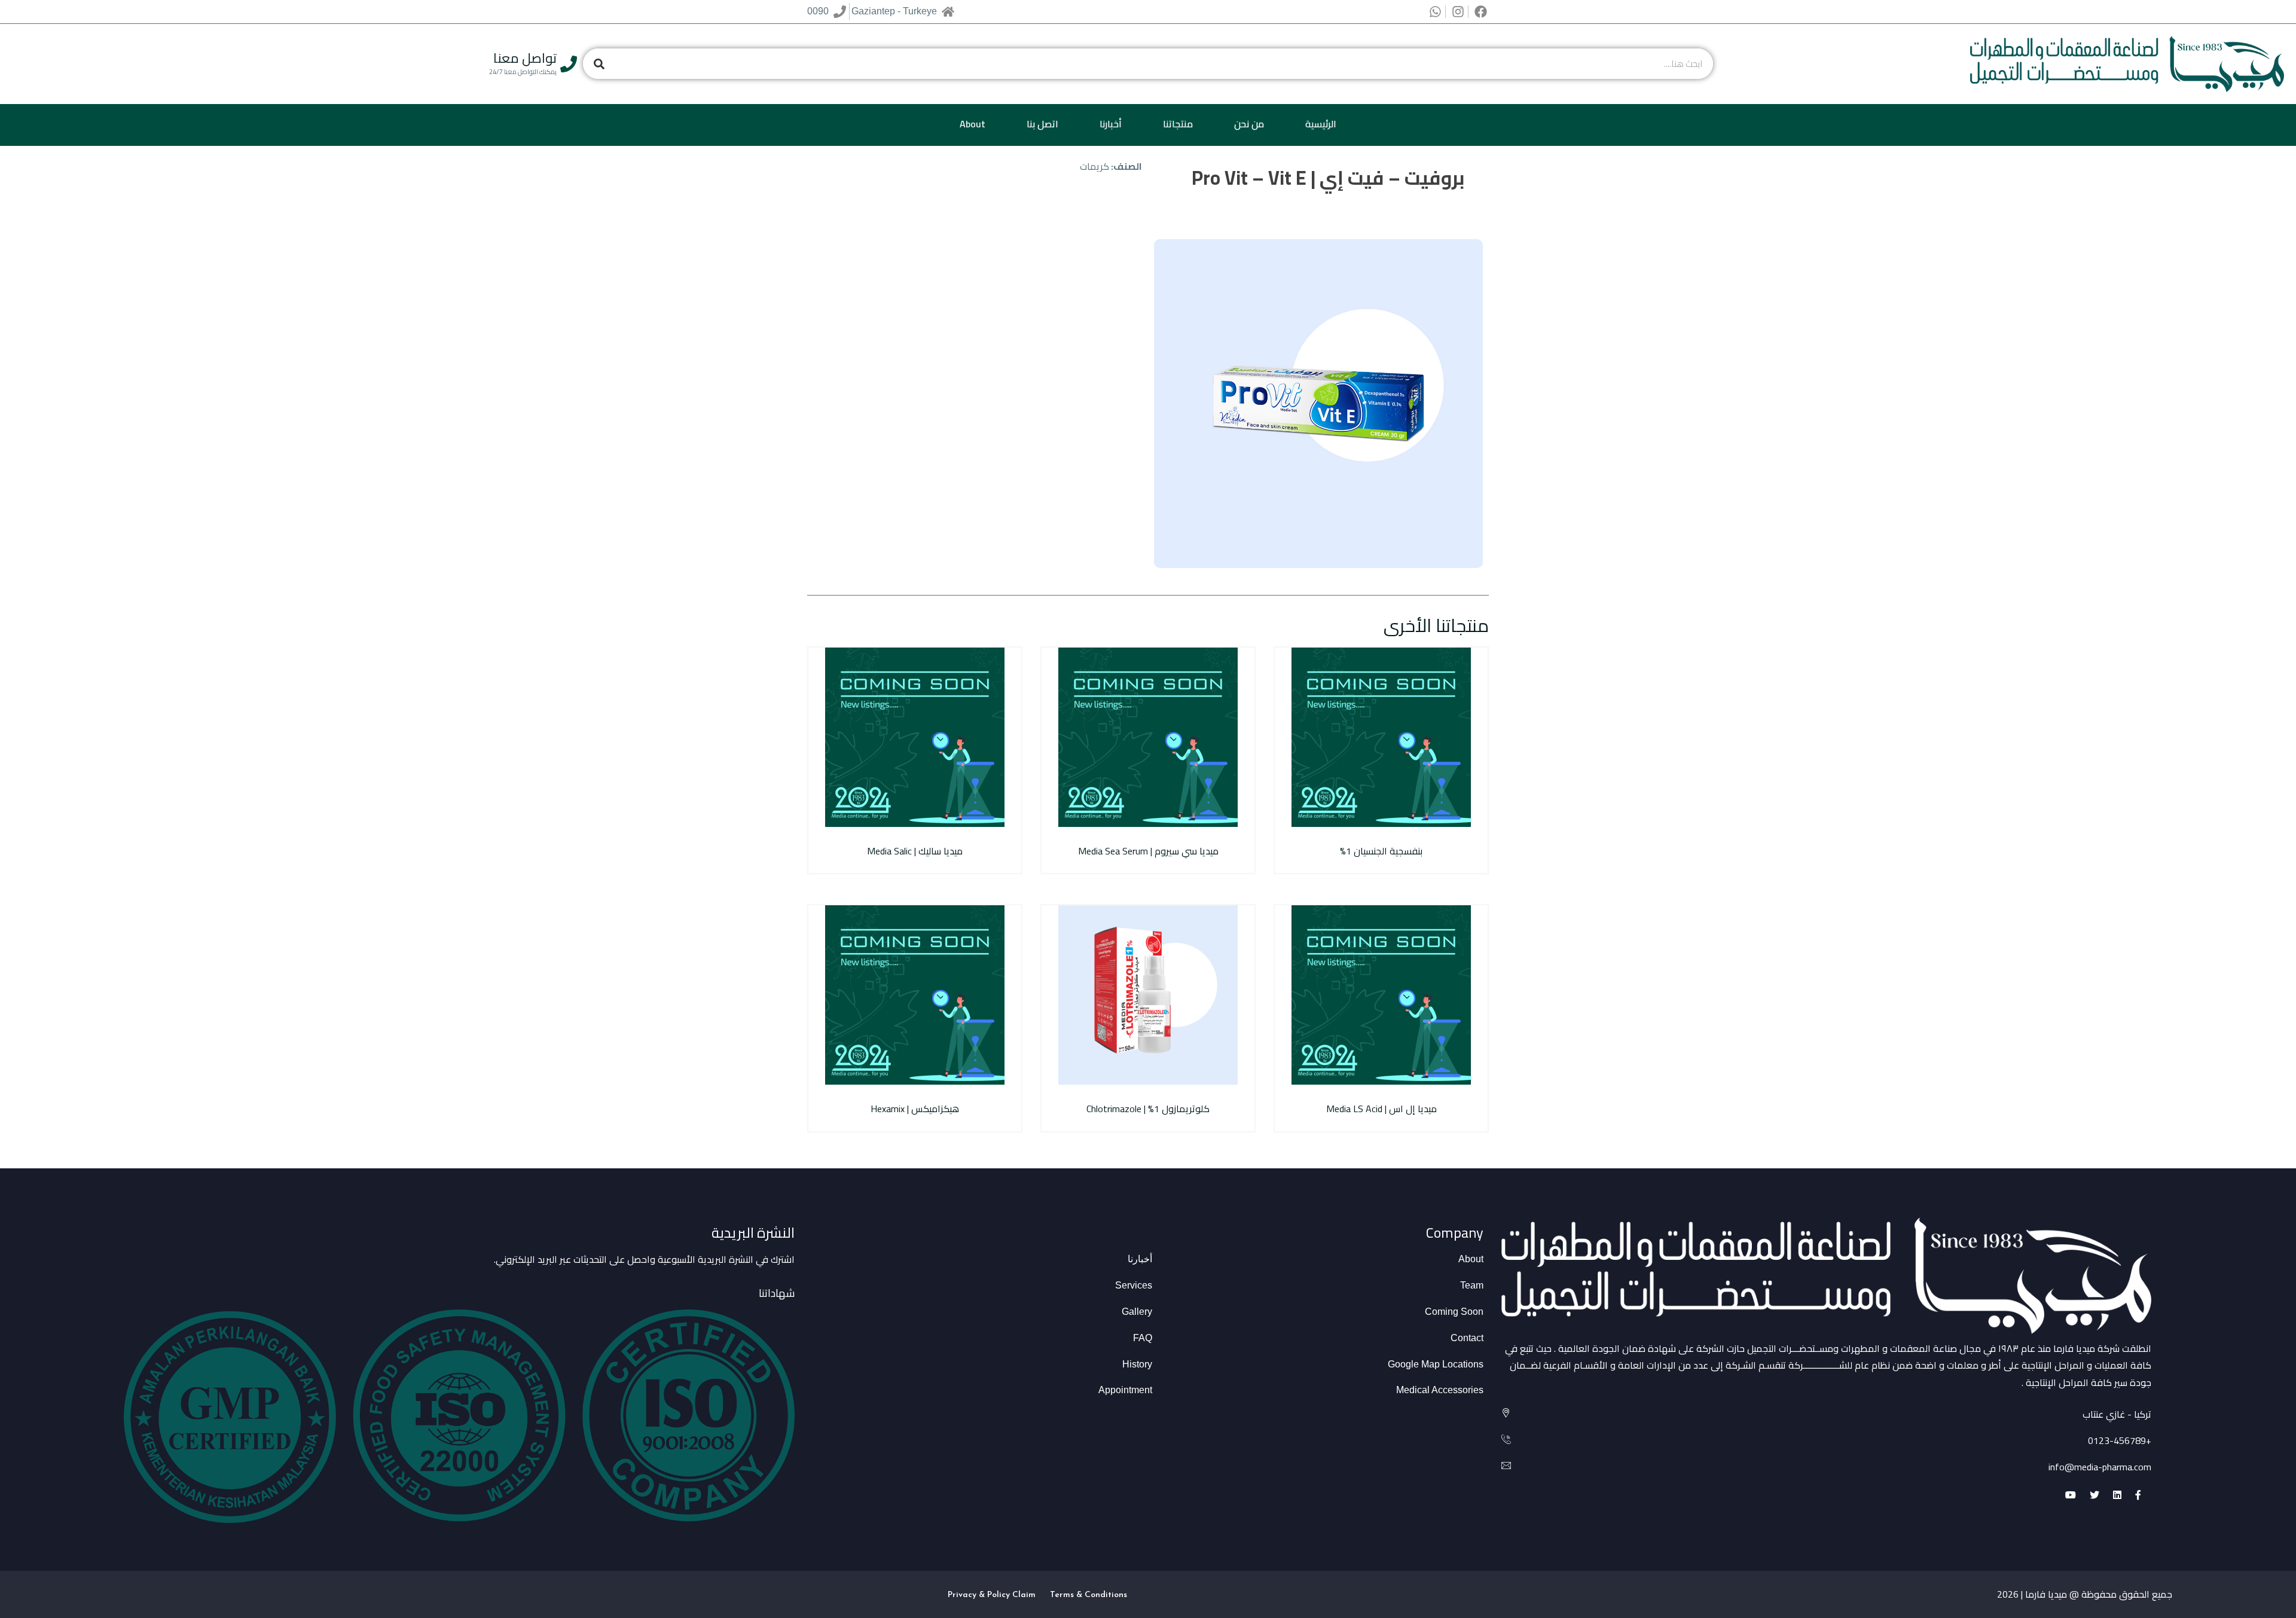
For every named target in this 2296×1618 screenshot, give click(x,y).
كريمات (1094, 166)
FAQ (1143, 1338)
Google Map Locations (1436, 1364)
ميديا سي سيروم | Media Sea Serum (1148, 851)
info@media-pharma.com (2100, 1467)
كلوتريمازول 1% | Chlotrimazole (1148, 1109)
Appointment (1125, 1390)
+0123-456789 (2120, 1440)
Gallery (1137, 1312)
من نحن (1249, 124)
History (1137, 1364)
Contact (1467, 1338)
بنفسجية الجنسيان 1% (1381, 851)
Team (1472, 1285)
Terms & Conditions (1089, 1595)
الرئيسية (1321, 124)
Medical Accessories (1440, 1390)
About (973, 124)
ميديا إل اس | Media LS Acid (1381, 1109)
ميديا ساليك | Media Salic (915, 851)
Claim (1024, 1595)
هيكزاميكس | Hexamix (915, 1109)
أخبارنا (1111, 124)
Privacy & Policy (979, 1595)
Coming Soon (1454, 1312)
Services (1134, 1285)
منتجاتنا (1178, 124)
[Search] (599, 64)
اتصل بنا (1042, 124)
